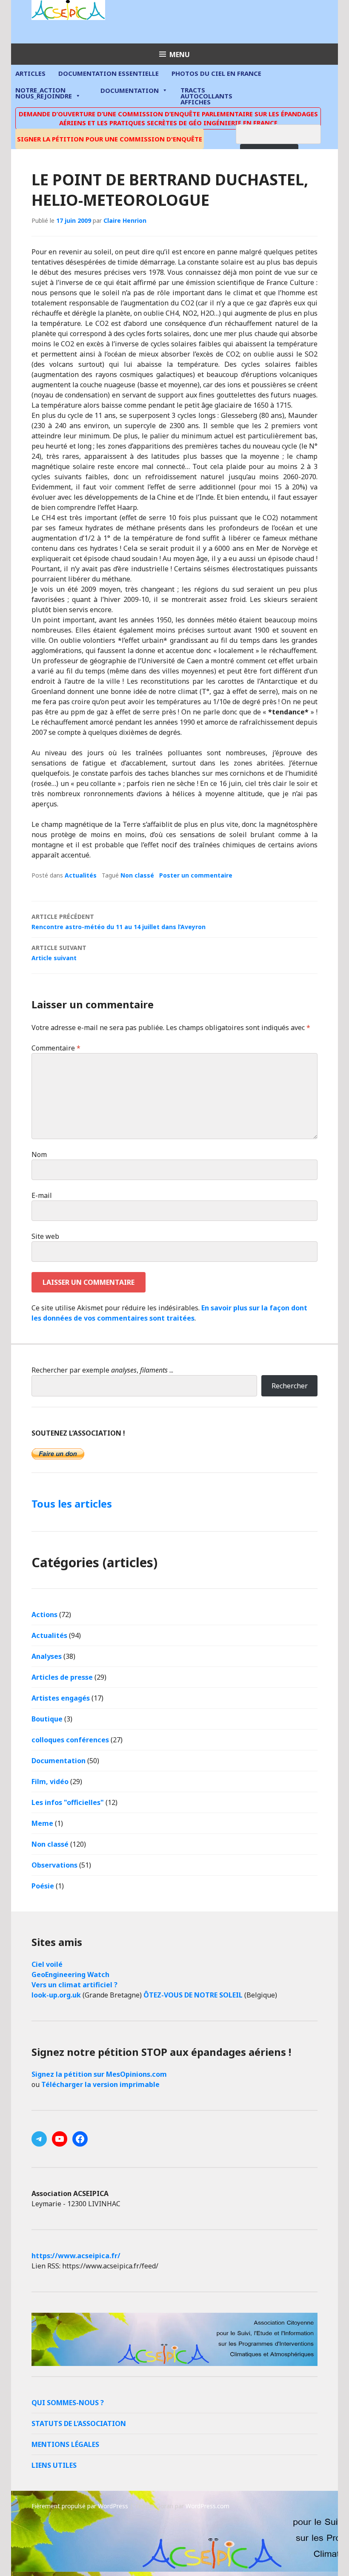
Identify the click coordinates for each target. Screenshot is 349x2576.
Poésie (43, 1886)
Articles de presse (62, 1677)
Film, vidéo (50, 1782)
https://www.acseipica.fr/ (76, 2256)
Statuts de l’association (79, 2423)
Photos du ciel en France (216, 73)
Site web (45, 1236)
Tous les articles (72, 1504)
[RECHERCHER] (285, 133)
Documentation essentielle (109, 73)
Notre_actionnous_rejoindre (44, 94)
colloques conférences (70, 1740)
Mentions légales (65, 2444)
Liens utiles (54, 2465)
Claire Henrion (125, 220)
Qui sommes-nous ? (68, 2403)
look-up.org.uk (56, 1995)
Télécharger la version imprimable (100, 2084)
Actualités (81, 875)
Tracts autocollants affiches (206, 95)
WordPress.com (207, 2506)
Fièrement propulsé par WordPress (80, 2506)
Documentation (130, 90)
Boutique (47, 1719)
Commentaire (56, 1048)
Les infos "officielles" (68, 1802)
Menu (180, 55)
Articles (30, 73)
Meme (42, 1823)
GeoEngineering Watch (70, 1974)
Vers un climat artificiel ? (74, 1985)
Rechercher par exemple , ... (102, 1370)
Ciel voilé (47, 1964)
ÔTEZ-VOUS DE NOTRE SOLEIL (193, 1995)
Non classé (137, 875)
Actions (44, 1615)
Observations (54, 1865)
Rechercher (290, 1386)
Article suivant (59, 953)
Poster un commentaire (196, 875)
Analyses (47, 1656)
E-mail (42, 1195)
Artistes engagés (61, 1698)
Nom (39, 1154)
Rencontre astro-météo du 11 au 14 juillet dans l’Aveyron (119, 922)
